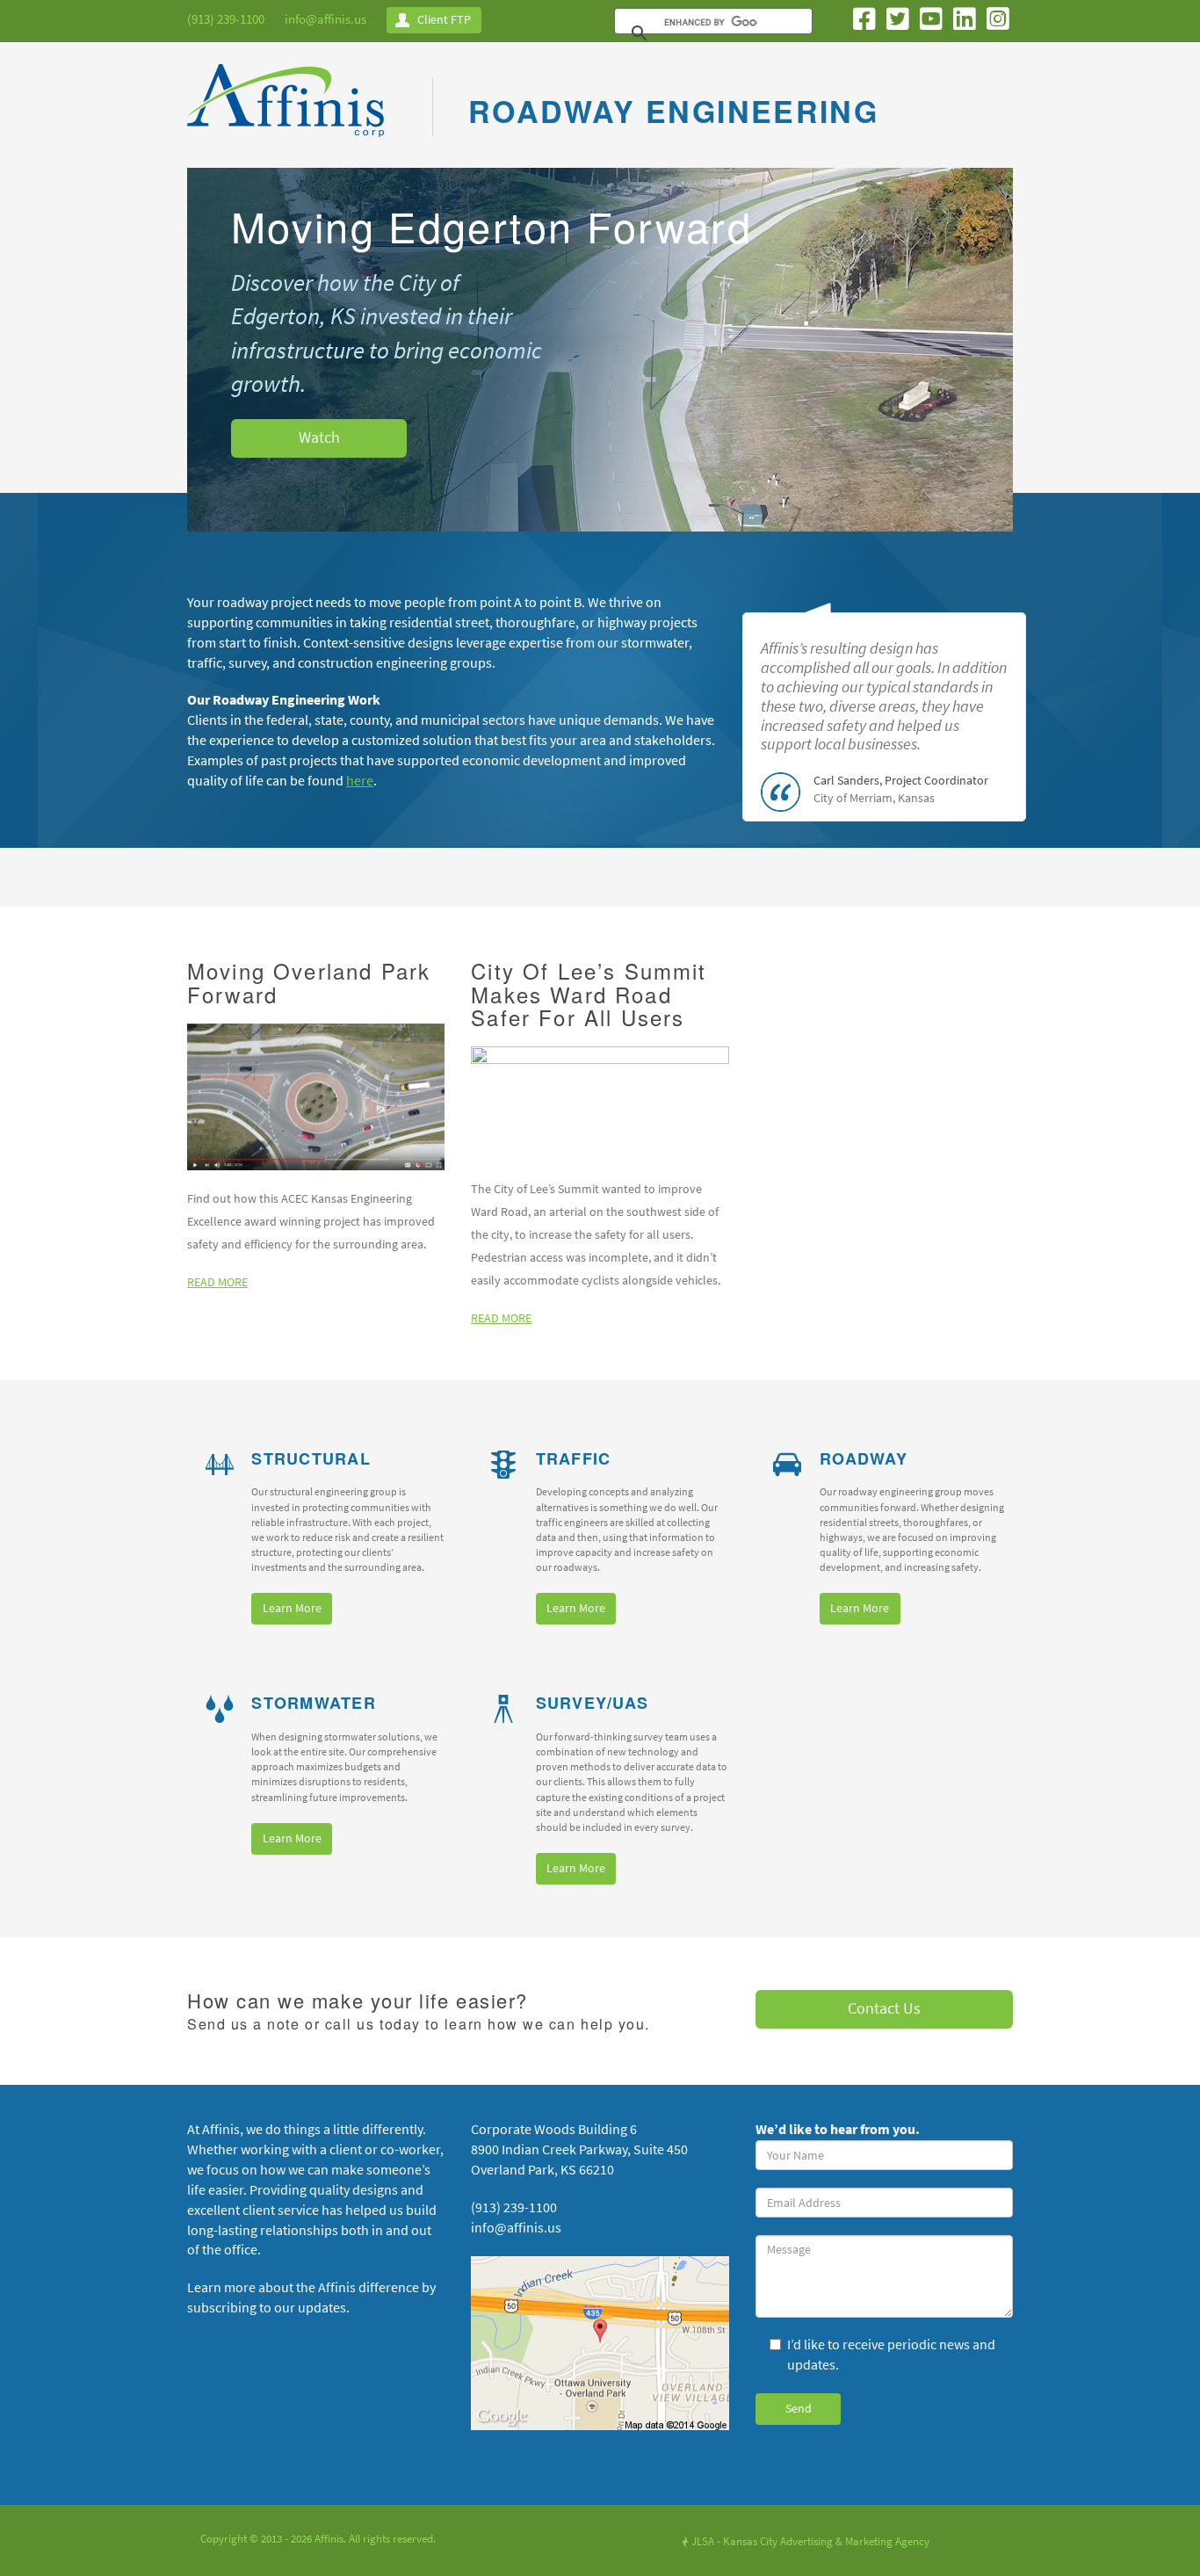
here (360, 781)
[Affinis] (292, 105)
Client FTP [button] (444, 20)
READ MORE (217, 1282)
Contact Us (884, 2008)
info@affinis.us (325, 19)
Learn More (292, 1608)
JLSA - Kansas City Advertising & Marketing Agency (806, 2541)
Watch (319, 438)
